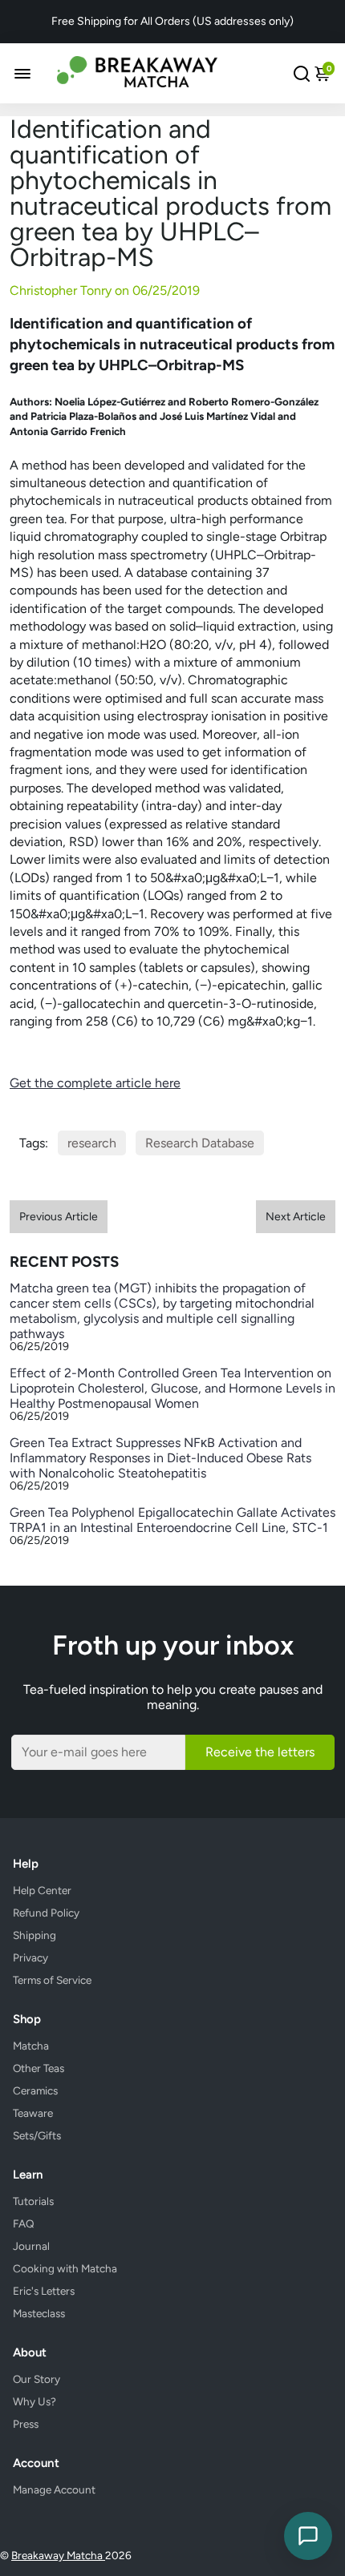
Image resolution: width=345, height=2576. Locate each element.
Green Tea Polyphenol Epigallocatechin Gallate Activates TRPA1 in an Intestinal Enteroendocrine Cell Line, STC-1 (172, 1520)
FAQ (24, 2223)
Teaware (33, 2113)
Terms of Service (52, 1980)
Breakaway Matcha (58, 2555)
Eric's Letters (44, 2291)
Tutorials (33, 2201)
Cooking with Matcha (65, 2268)
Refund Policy (46, 1913)
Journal (31, 2246)
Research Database (200, 1143)
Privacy (30, 1957)
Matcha (31, 2046)
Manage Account (54, 2489)
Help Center (42, 1890)
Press (26, 2424)
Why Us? (34, 2401)
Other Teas (39, 2068)
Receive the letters (260, 1752)
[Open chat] (308, 2536)
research (92, 1143)
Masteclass (39, 2313)
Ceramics (35, 2090)
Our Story (37, 2379)
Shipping (34, 1935)
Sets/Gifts (37, 2135)
